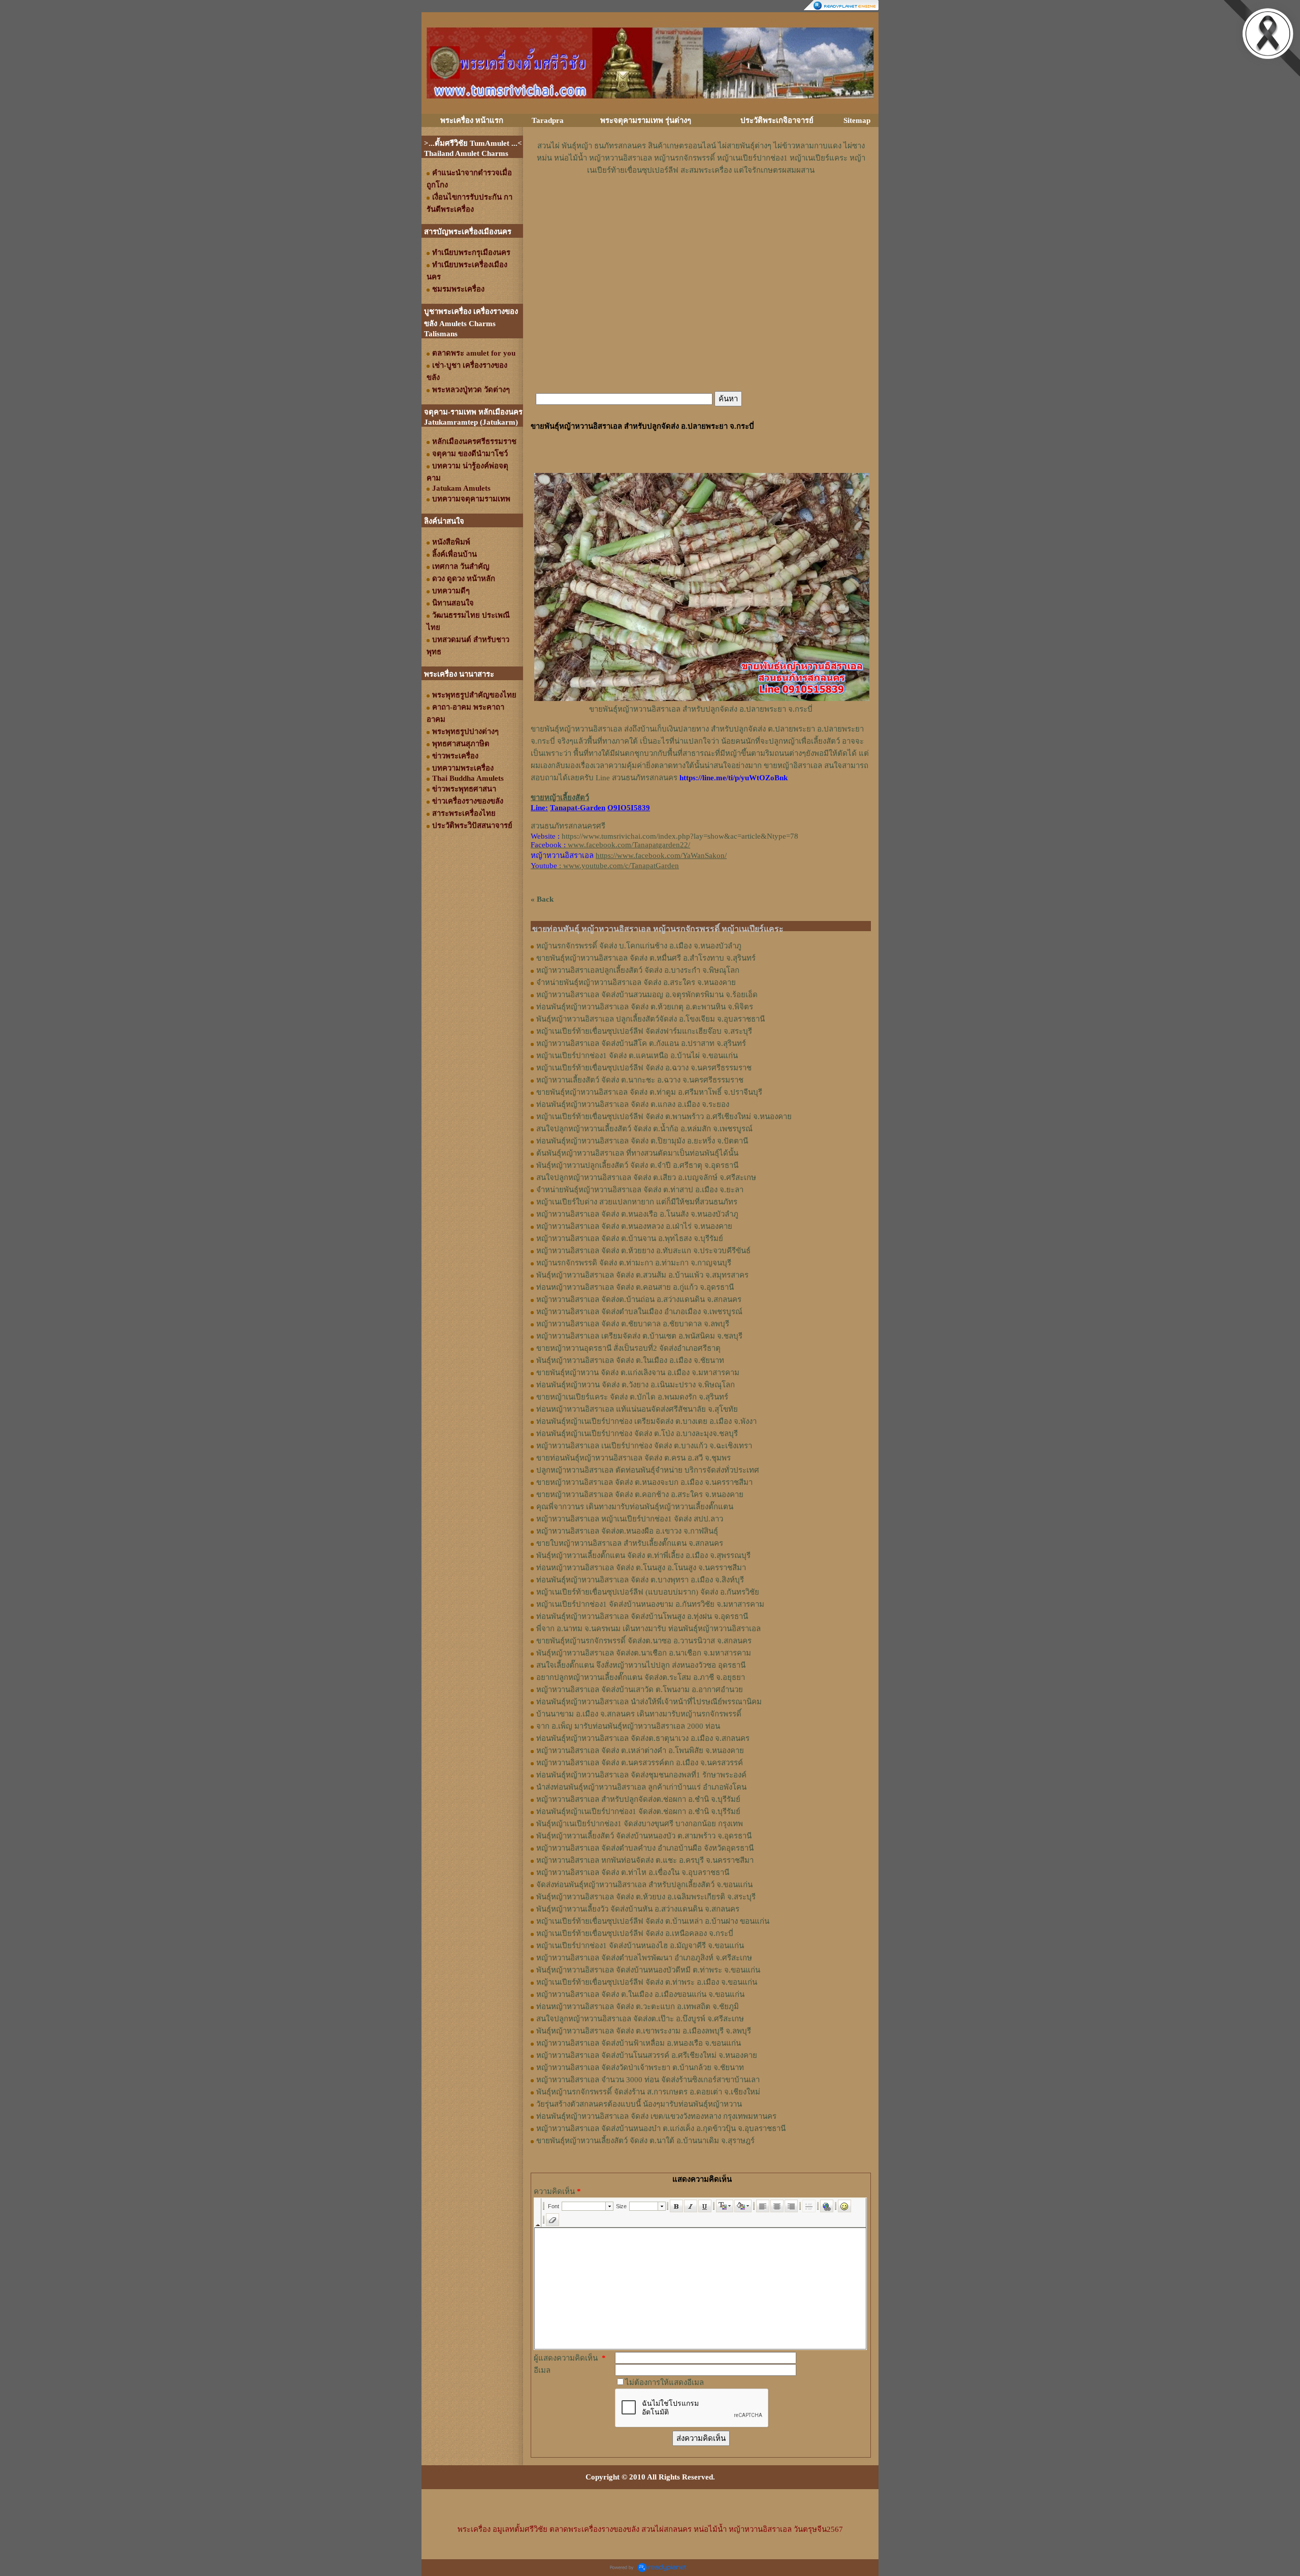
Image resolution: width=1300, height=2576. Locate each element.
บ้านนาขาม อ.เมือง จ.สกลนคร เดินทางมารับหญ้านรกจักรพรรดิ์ (639, 1714)
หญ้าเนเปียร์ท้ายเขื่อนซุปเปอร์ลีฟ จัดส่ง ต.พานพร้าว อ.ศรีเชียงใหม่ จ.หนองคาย (664, 1117)
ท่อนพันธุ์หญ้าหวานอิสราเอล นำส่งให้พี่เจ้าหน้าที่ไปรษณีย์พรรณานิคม (649, 1702)
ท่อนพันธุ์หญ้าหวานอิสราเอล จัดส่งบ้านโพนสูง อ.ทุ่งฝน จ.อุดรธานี (642, 1616)
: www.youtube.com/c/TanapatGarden (605, 866)
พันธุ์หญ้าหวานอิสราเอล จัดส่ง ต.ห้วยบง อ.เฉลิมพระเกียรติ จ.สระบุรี (646, 1897)
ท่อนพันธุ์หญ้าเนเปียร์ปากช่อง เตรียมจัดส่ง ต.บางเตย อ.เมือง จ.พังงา (646, 1421)
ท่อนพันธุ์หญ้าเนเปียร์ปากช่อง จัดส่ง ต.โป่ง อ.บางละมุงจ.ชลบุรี (637, 1434)
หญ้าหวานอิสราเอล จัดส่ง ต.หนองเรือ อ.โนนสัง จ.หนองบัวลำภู (637, 1214)
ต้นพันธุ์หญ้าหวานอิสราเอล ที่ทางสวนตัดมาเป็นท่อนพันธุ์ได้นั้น (637, 1153)
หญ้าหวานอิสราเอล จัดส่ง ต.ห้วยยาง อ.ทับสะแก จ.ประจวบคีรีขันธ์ (643, 1251)
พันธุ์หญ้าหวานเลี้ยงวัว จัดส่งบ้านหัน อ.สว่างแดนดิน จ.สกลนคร (638, 1909)
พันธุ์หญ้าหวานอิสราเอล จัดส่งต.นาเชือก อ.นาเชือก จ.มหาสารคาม (644, 1653)
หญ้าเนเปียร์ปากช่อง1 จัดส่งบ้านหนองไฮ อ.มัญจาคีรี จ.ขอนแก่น (640, 1946)
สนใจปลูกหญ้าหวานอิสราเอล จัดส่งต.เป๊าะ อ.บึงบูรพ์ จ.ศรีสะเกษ (640, 2019)
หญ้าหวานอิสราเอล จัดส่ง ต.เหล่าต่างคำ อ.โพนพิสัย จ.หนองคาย (640, 1751)
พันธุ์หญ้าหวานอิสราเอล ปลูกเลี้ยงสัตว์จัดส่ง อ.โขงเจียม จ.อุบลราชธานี (651, 1019)
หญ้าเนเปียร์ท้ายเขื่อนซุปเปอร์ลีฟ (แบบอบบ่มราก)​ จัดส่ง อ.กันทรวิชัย (648, 1592)
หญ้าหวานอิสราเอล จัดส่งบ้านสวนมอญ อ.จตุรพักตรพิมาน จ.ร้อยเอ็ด (647, 995)
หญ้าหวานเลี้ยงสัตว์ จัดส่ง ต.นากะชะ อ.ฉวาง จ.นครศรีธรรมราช (640, 1080)
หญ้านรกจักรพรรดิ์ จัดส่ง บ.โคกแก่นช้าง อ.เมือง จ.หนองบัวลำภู (639, 946)
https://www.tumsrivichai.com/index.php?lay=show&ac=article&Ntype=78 (680, 836)
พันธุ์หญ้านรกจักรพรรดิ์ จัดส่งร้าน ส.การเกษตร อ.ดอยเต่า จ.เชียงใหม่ (648, 2092)
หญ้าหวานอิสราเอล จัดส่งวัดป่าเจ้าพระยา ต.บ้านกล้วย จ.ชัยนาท (640, 2068)
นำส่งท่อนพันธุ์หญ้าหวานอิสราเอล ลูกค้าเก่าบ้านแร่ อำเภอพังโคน (641, 1787)
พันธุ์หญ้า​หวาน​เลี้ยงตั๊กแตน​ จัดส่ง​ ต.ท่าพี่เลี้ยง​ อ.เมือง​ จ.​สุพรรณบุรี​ (643, 1555)
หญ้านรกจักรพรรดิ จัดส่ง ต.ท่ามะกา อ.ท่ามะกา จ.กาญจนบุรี (634, 1263)
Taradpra (548, 120)
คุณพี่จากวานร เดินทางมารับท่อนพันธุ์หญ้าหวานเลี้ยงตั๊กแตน (635, 1507)
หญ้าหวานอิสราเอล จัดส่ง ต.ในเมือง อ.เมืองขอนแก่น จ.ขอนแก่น (640, 1994)
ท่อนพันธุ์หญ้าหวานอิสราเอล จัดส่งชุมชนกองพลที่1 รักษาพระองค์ (641, 1775)
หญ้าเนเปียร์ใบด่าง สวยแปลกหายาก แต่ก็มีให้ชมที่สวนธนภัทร (637, 1202)
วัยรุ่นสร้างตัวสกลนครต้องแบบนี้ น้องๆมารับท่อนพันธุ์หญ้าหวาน (639, 2104)
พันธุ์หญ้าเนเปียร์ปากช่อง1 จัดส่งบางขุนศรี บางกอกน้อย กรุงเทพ (640, 1824)
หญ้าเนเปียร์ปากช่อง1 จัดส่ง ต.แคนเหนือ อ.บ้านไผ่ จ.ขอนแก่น (637, 1056)
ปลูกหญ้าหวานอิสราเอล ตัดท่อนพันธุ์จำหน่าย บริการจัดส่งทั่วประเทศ (648, 1470)
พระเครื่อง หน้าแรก (472, 120)
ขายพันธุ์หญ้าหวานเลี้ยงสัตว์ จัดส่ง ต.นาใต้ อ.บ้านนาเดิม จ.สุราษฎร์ (645, 2141)
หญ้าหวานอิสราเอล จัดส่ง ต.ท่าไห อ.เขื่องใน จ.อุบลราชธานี (633, 1872)
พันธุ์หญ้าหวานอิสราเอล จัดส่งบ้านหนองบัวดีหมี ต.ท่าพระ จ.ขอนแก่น (648, 1970)
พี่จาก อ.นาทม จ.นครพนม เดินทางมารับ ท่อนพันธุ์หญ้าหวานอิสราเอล (648, 1629)
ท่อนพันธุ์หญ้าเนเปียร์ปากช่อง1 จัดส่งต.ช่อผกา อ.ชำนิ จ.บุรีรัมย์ (638, 1811)
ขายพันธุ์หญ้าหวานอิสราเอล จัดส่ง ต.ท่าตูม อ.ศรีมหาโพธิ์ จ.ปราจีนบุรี (649, 1092)
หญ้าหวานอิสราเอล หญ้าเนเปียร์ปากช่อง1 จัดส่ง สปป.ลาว (630, 1519)
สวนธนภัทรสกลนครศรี (568, 826)
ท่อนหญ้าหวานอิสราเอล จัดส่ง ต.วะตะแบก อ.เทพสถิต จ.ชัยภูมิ (638, 2007)
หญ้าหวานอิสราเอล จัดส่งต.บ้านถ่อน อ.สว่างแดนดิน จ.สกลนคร (639, 1299)
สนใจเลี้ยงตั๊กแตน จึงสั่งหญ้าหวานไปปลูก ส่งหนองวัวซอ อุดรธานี (641, 1665)
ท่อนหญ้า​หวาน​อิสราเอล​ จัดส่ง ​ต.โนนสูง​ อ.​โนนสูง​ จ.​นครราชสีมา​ (641, 1568)
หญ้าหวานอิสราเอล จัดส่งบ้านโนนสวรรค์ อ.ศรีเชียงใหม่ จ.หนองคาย (647, 2055)
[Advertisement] (701, 207)
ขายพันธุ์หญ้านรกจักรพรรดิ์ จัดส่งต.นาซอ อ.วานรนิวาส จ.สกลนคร (644, 1641)
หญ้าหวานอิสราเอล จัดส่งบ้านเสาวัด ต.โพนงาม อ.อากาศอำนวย (640, 1690)
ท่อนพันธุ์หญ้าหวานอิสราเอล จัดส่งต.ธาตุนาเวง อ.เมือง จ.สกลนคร (643, 1738)
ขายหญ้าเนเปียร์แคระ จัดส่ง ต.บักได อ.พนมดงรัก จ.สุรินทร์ (632, 1397)
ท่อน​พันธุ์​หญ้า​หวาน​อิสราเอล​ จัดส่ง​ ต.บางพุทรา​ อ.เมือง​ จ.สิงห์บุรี (640, 1580)
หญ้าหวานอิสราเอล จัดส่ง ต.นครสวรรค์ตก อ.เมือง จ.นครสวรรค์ (640, 1763)
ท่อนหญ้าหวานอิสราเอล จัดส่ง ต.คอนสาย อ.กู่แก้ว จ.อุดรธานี (635, 1287)
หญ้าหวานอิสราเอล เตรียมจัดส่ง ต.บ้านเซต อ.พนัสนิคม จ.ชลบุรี (639, 1336)
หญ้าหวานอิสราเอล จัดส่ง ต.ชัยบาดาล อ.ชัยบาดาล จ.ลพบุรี (633, 1324)
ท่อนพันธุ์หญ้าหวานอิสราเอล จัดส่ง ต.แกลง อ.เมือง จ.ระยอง (633, 1104)
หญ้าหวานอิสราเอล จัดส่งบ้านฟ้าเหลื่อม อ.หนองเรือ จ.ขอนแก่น (639, 2043)
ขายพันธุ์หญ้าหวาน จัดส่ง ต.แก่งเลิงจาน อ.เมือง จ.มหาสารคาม (638, 1373)
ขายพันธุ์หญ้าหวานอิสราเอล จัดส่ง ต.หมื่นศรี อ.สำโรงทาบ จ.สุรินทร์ (646, 958)
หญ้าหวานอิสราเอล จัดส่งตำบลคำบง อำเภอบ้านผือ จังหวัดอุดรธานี (645, 1848)
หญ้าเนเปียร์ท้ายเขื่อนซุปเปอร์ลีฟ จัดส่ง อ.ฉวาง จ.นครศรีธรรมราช (644, 1068)
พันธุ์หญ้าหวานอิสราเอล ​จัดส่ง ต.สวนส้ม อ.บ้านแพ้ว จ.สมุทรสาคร (642, 1275)
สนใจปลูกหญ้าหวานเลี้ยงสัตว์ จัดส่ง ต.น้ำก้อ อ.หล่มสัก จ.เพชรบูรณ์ (644, 1129)
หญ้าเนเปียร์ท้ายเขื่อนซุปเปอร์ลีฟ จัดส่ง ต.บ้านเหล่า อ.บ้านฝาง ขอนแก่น (653, 1921)
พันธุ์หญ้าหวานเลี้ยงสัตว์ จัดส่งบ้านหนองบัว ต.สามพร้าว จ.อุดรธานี (644, 1836)
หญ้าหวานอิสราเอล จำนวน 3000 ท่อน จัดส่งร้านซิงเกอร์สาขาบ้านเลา (648, 2080)
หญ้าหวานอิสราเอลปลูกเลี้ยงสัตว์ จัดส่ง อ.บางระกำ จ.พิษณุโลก (638, 970)
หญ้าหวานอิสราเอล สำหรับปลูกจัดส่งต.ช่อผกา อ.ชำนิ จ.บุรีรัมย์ (638, 1799)
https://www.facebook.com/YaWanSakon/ (661, 855)
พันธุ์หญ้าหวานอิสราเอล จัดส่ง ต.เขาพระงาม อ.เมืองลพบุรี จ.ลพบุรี (644, 2031)
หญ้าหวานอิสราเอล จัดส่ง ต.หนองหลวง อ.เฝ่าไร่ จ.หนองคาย (634, 1226)
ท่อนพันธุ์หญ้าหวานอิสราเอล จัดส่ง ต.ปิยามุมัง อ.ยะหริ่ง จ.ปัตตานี (642, 1141)
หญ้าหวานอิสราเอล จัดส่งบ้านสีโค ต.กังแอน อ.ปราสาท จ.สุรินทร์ (641, 1043)
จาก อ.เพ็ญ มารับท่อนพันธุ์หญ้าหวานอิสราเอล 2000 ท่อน (628, 1726)
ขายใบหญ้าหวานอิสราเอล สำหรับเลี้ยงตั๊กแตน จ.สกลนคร (630, 1543)
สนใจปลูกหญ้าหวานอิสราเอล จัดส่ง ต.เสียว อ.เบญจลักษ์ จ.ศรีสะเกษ (646, 1178)
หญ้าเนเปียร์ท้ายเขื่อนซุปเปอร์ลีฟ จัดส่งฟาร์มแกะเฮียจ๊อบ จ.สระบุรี (644, 1031)
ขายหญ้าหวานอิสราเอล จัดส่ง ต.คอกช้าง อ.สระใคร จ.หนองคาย (640, 1494)
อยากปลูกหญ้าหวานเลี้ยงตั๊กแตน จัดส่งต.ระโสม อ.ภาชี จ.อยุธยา (641, 1677)
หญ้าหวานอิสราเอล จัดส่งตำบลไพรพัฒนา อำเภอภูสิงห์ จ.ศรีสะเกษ (644, 1958)
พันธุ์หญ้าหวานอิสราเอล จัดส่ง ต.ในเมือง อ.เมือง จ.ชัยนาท (630, 1360)
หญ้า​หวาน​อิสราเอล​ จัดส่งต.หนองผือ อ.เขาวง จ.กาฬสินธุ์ (627, 1531)
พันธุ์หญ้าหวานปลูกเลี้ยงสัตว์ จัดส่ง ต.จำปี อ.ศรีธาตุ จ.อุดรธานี (637, 1165)
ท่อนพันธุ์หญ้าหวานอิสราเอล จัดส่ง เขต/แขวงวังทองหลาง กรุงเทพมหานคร (656, 2116)
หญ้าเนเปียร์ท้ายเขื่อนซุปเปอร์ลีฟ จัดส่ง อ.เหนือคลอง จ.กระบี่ (635, 1933)
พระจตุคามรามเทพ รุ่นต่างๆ (646, 120)
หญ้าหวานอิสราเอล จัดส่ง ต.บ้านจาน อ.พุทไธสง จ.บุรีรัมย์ (630, 1238)
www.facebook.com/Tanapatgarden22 (628, 845)
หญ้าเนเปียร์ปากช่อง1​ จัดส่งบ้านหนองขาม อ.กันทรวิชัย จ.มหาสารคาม (650, 1604)
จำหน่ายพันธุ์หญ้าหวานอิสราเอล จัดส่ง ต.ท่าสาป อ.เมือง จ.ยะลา (640, 1190)
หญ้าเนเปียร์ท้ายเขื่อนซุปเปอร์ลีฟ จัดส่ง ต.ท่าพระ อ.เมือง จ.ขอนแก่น (647, 1982)
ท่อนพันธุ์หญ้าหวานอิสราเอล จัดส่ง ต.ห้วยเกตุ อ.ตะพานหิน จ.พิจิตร (645, 1007)
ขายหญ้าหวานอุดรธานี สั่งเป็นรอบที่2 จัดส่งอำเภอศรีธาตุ (628, 1348)
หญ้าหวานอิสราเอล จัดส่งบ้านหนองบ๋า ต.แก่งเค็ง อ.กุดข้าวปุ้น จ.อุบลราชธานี (661, 2128)
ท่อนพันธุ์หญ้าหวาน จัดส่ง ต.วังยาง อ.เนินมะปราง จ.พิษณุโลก (636, 1385)
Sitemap (857, 120)
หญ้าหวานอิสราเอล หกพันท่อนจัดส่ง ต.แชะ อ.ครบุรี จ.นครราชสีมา (645, 1860)
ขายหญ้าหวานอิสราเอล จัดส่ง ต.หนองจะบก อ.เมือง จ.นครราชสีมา (644, 1482)
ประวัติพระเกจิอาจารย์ (777, 120)
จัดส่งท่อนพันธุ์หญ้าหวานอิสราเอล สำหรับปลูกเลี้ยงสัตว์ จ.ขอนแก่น (644, 1885)
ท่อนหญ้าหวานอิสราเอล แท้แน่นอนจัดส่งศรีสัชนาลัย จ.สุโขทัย (637, 1409)
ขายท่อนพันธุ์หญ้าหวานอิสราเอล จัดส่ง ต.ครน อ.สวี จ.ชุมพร (633, 1458)
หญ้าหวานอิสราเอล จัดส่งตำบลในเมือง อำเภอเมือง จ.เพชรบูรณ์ (639, 1312)
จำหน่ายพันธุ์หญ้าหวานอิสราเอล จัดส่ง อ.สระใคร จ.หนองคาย (636, 982)
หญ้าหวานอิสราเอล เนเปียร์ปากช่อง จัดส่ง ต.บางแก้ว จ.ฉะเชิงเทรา (644, 1446)
